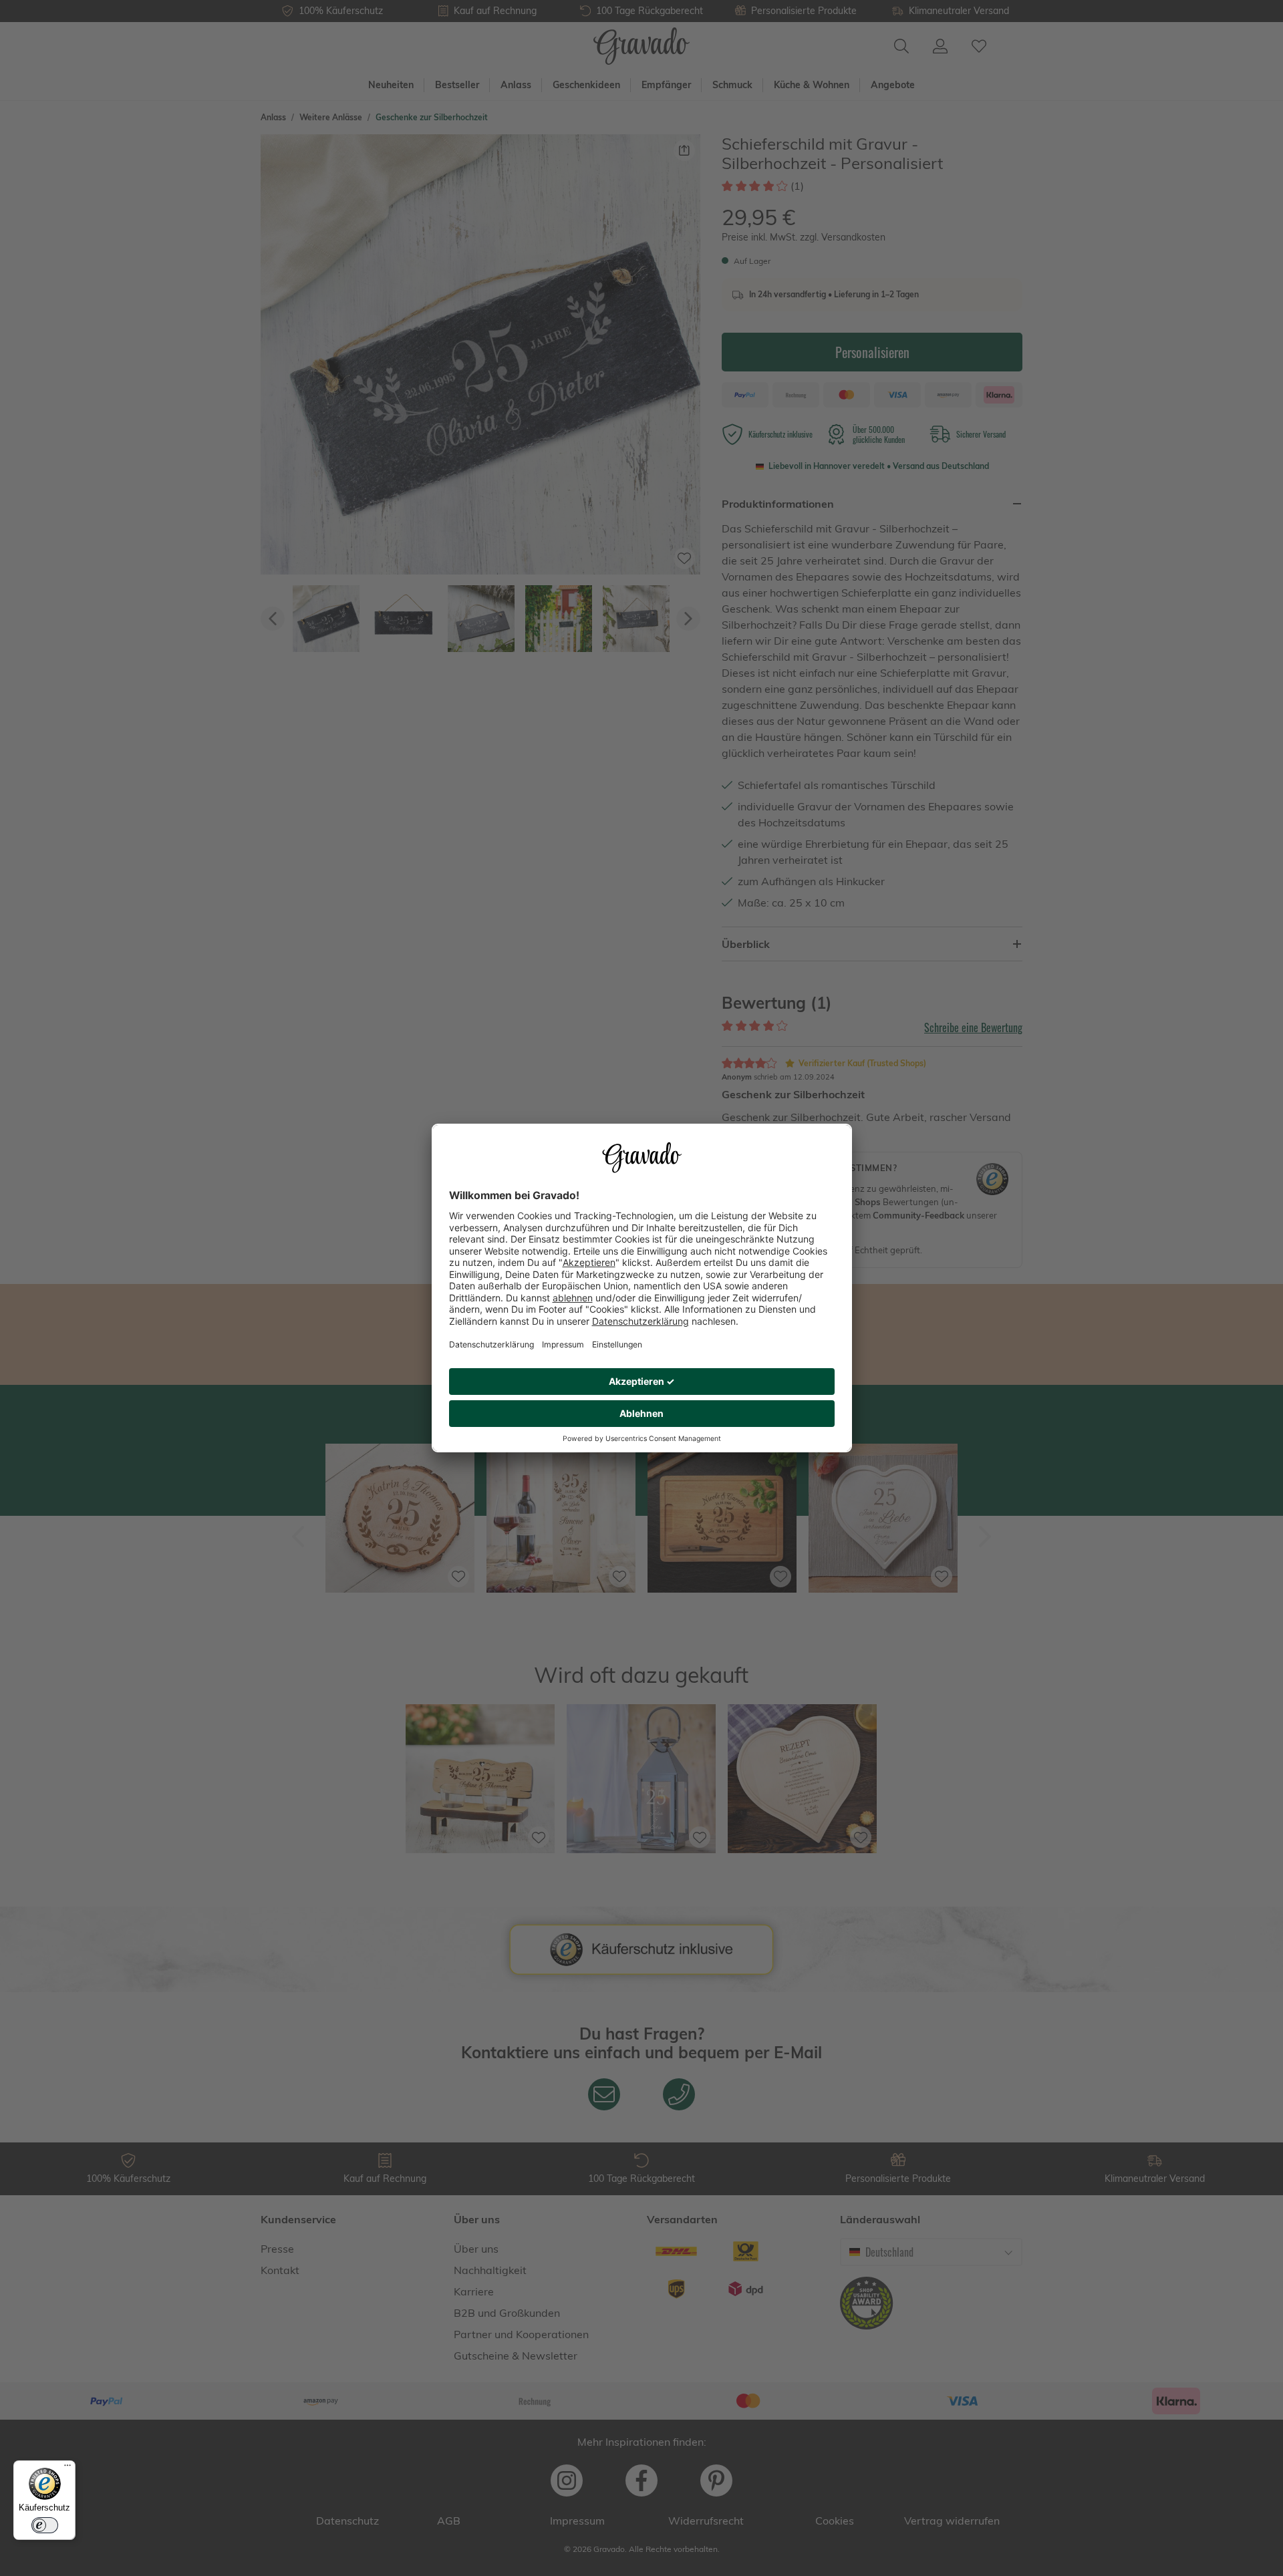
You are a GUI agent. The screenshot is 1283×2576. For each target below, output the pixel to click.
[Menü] (67, 2468)
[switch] (45, 2525)
